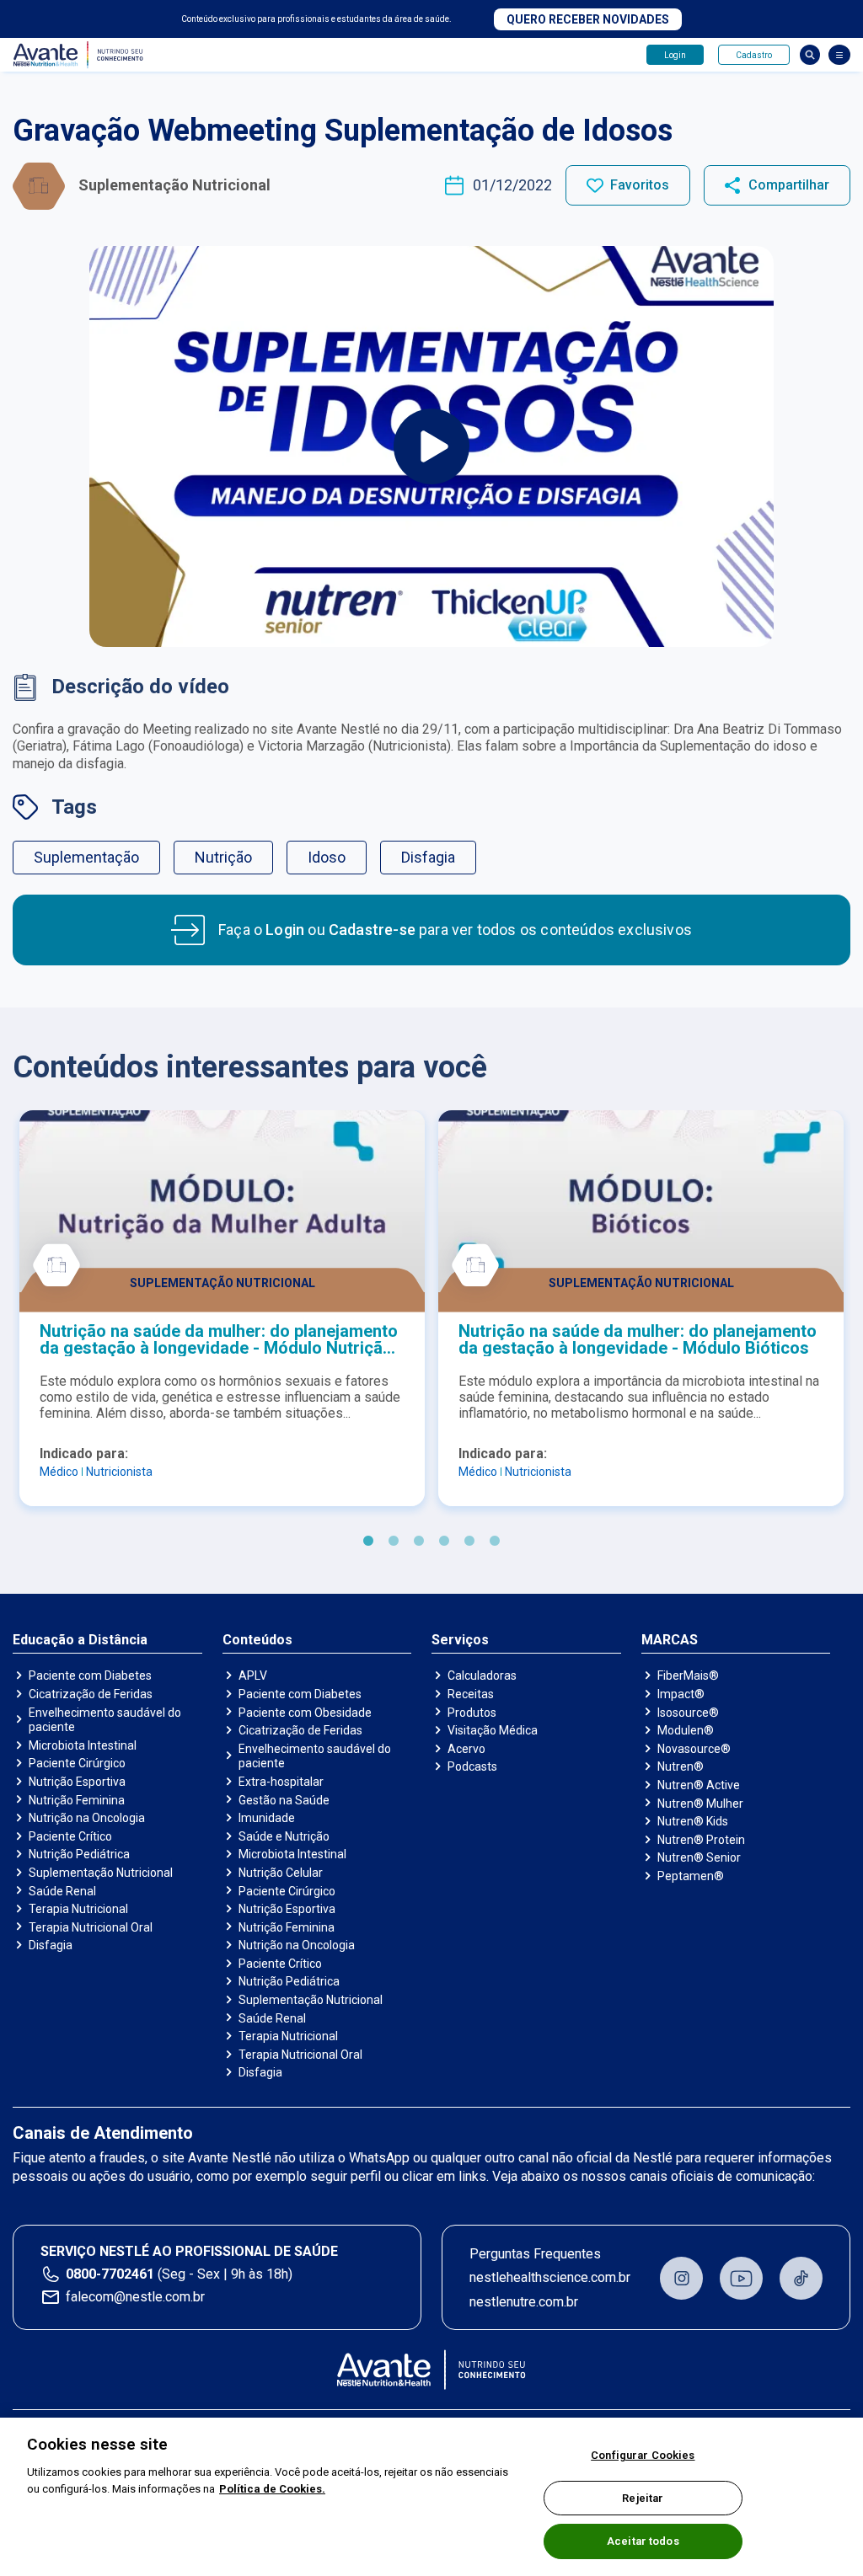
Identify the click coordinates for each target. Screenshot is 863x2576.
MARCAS (670, 1640)
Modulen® (686, 1730)
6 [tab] (495, 1542)
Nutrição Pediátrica (79, 1854)
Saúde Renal (62, 1891)
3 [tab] (419, 1542)
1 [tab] (368, 1542)
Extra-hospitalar (281, 1782)
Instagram (681, 2278)
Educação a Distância (80, 1640)
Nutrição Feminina (77, 1800)
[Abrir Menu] (839, 55)
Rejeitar (643, 2498)
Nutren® (681, 1766)
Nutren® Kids (693, 1821)
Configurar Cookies (643, 2455)
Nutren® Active (699, 1785)
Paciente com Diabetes (90, 1675)
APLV (253, 1675)
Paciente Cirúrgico (77, 1763)
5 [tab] (469, 1542)
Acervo (466, 1749)
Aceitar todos (643, 2541)
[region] (431, 2497)
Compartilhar (789, 185)
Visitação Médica (493, 1730)
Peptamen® (691, 1876)
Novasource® (694, 1749)
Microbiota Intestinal (83, 1745)
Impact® (681, 1694)
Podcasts (472, 1766)
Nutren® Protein (701, 1840)
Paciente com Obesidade (305, 1713)
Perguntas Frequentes (535, 2254)
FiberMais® (688, 1675)
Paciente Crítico (70, 1836)
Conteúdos (257, 1640)
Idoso (327, 857)
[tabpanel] (222, 1308)
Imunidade (267, 1818)
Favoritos (640, 185)
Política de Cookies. (272, 2489)
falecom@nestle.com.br (135, 2297)
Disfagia (428, 857)
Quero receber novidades (588, 19)
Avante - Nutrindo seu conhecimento (82, 55)
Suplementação (86, 857)
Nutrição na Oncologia (87, 1818)
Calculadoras (482, 1675)
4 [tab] (444, 1542)
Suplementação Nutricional (101, 1873)
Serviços (460, 1640)
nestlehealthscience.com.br (550, 2277)
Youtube (741, 2278)
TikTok (801, 2278)
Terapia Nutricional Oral (91, 1927)
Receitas (471, 1694)
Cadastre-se (372, 930)
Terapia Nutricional (78, 1909)
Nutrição (223, 857)
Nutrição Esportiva (77, 1782)
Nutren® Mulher (700, 1804)
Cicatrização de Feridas (91, 1694)
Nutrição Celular (281, 1873)
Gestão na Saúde (284, 1800)
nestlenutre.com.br (524, 2302)
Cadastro (754, 55)
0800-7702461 (110, 2274)
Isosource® (688, 1713)
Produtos (472, 1713)
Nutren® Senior (699, 1857)
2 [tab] (394, 1542)
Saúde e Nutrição (284, 1836)
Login (675, 55)
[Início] (432, 2370)
